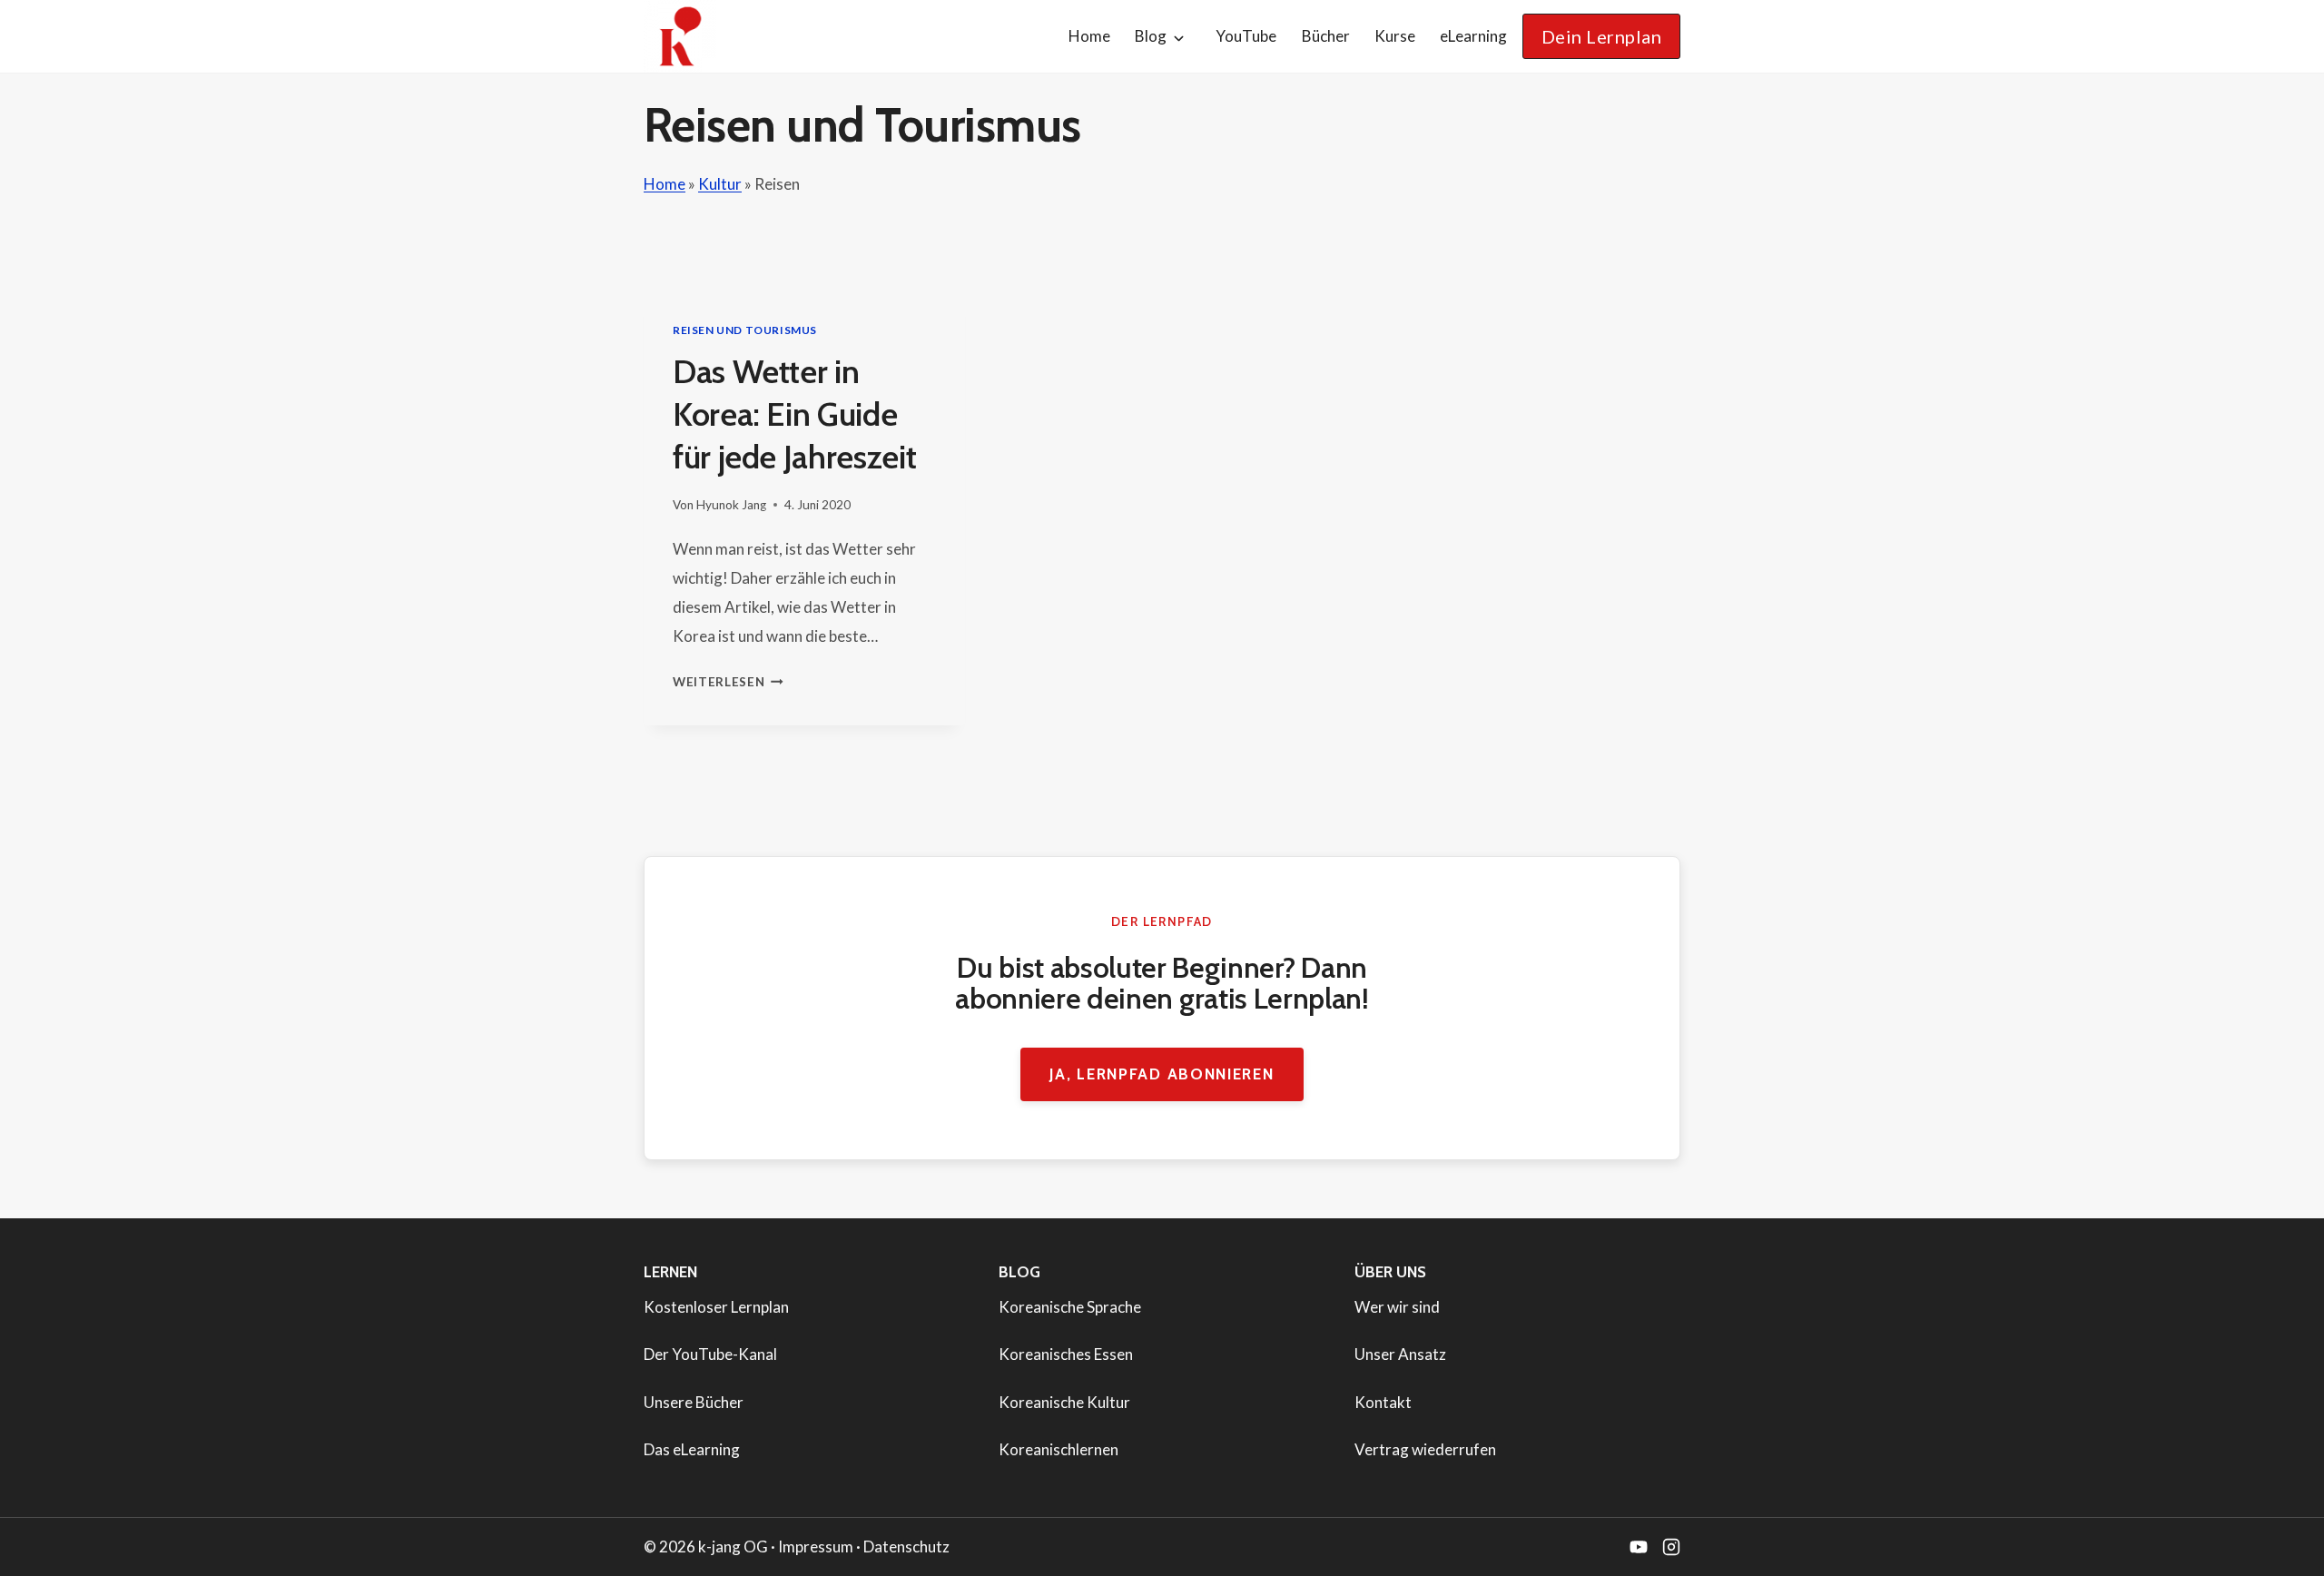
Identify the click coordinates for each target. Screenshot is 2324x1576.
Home (1089, 36)
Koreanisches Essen (1066, 1354)
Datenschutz (906, 1546)
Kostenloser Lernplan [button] (716, 1307)
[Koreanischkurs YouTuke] (1639, 1547)
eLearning (1473, 36)
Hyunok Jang (731, 505)
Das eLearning (692, 1449)
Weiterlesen (728, 682)
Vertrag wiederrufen (1425, 1449)
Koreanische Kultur (1064, 1402)
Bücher (1326, 36)
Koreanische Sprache (1070, 1307)
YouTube (1246, 36)
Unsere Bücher (694, 1402)
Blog (1151, 36)
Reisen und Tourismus (745, 330)
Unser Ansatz (1400, 1354)
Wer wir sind (1397, 1307)
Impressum (816, 1546)
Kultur (720, 184)
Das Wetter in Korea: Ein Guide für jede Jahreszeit (794, 414)
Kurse (1395, 36)
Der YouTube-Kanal (710, 1354)
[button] (1602, 36)
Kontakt (1383, 1402)
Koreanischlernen (1059, 1449)
